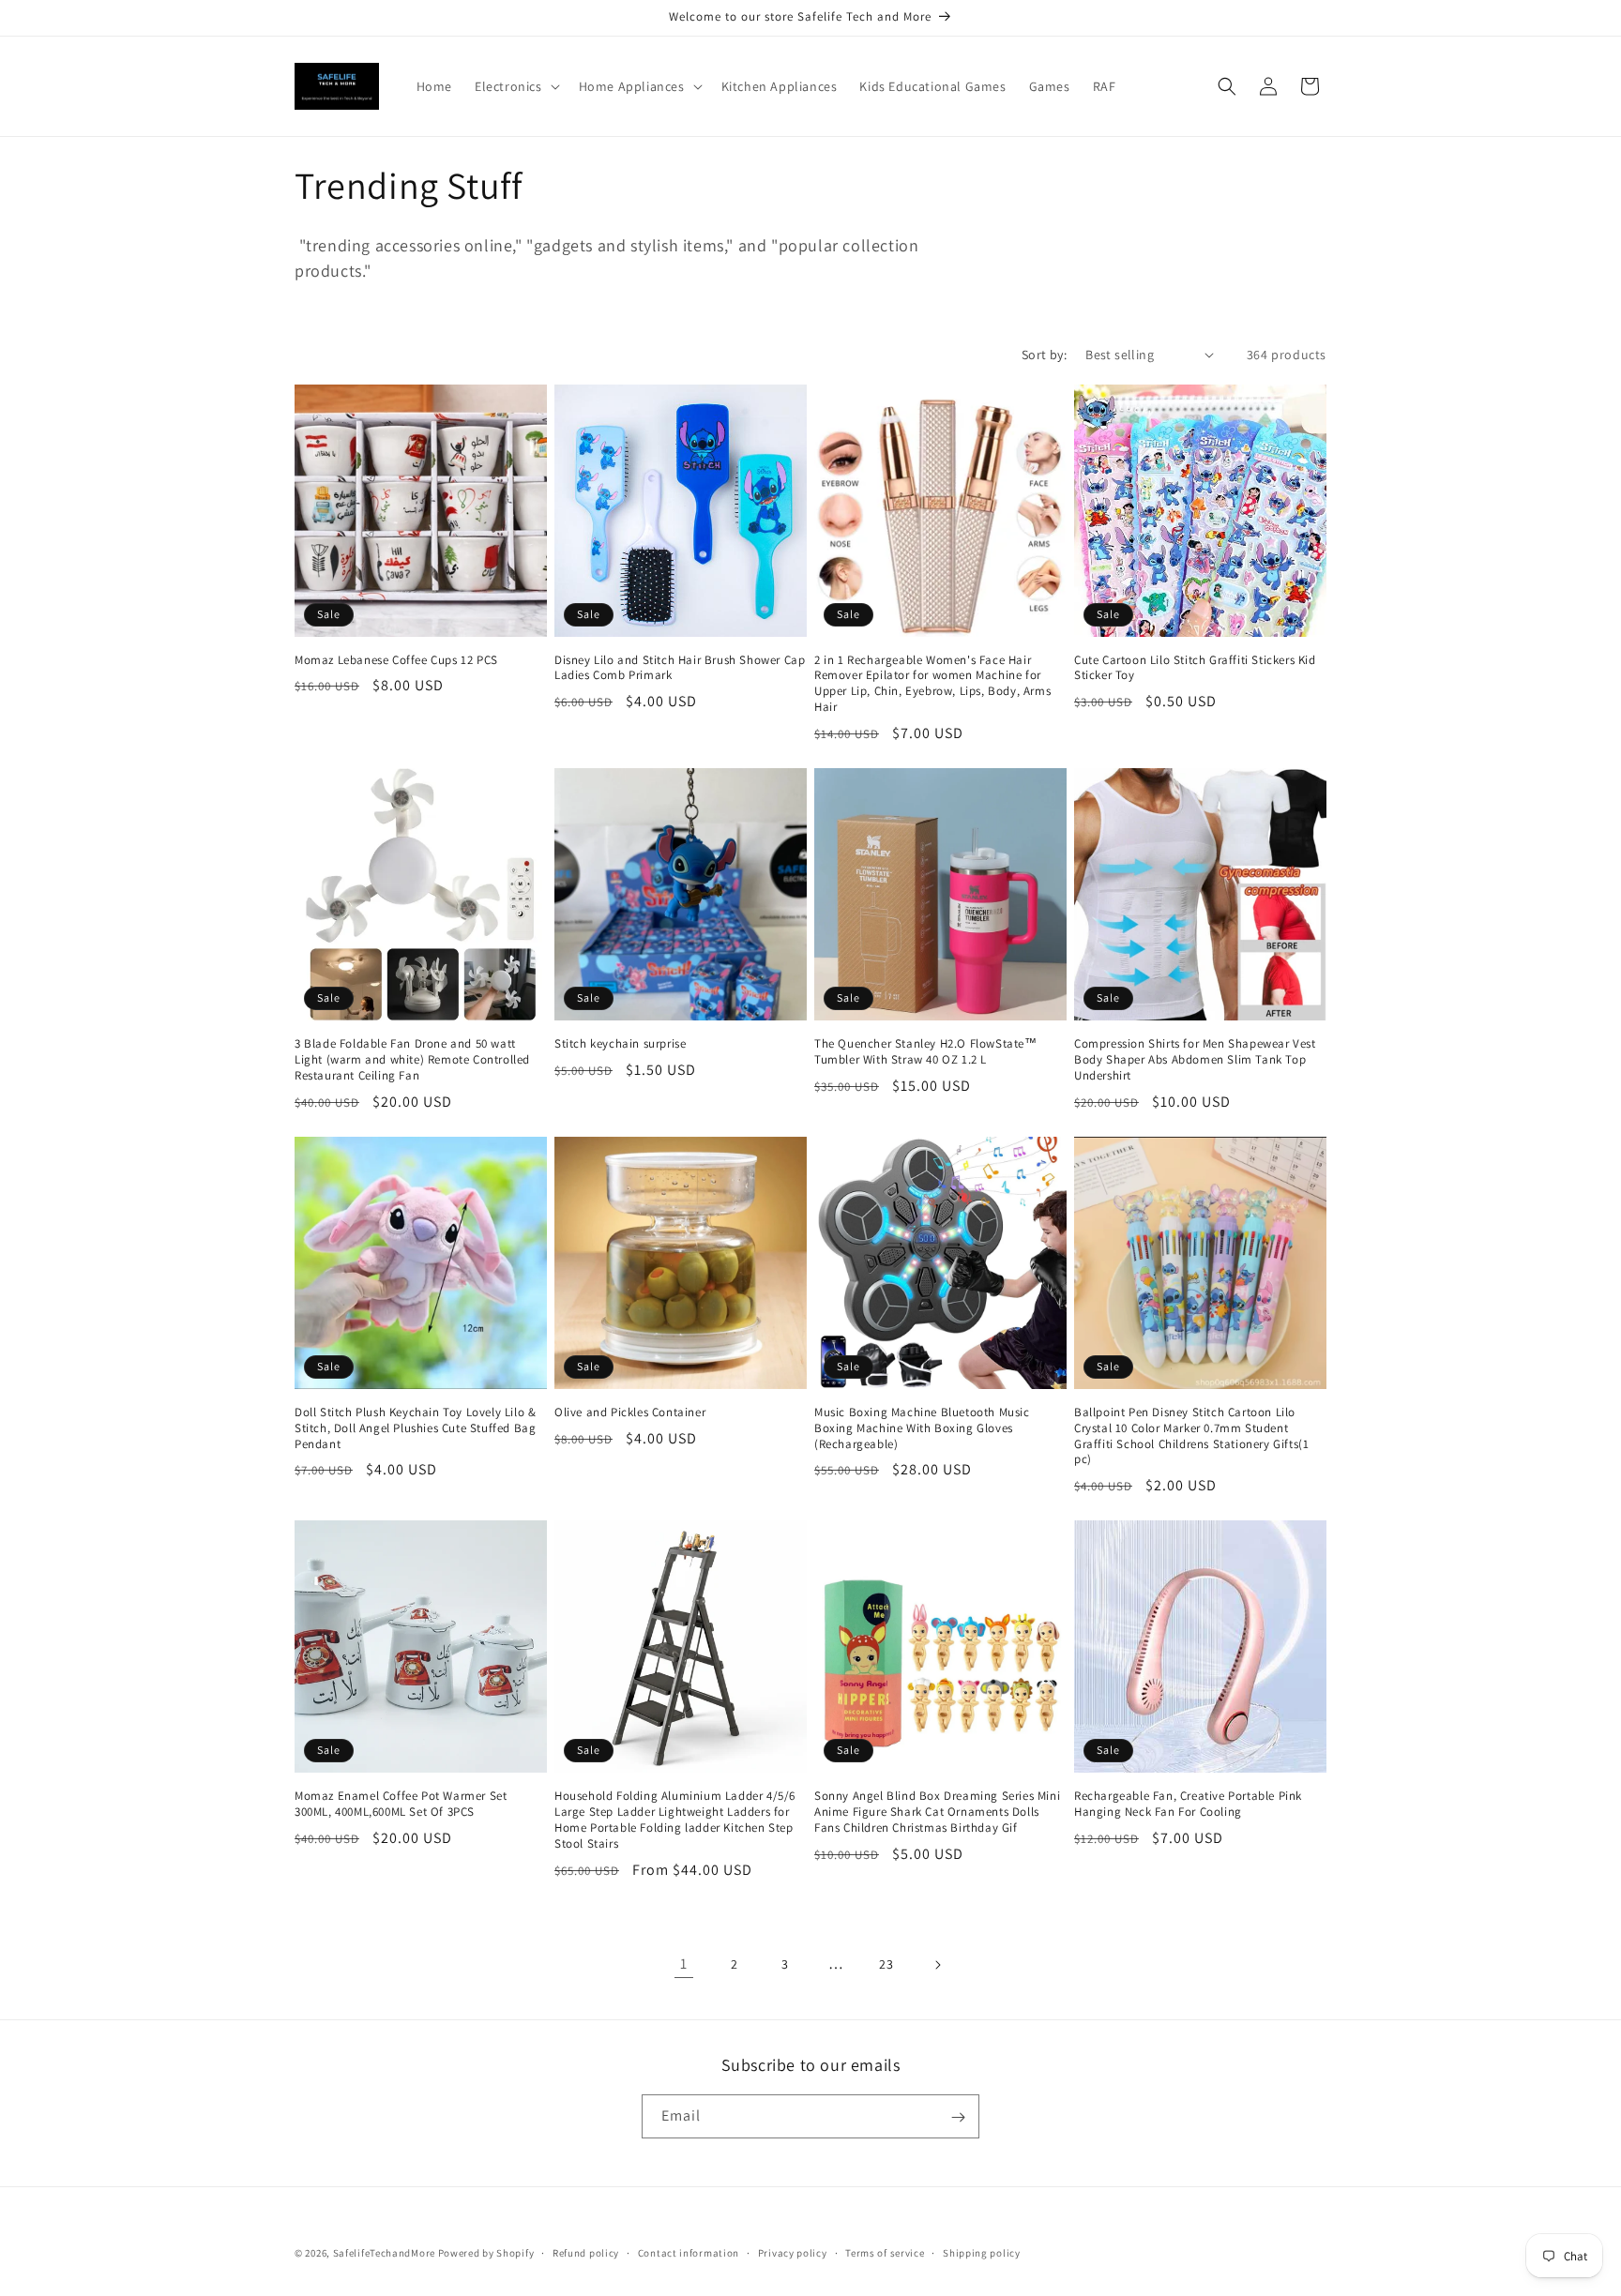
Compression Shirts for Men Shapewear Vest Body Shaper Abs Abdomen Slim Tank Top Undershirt (1195, 1060)
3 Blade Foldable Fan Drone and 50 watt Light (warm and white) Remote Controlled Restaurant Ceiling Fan (412, 1060)
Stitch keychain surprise (620, 1044)
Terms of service (885, 2252)
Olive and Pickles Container (630, 1412)
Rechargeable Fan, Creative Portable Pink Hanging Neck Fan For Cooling (1188, 1804)
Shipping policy (982, 2252)
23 (886, 1964)
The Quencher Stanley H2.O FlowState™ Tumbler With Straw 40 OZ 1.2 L (926, 1052)
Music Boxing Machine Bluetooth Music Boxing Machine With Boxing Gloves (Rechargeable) (922, 1428)
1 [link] (684, 1964)
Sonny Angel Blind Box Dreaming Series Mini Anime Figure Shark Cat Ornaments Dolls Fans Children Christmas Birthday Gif (937, 1812)
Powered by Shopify (486, 2253)
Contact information (689, 2252)
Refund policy (586, 2252)
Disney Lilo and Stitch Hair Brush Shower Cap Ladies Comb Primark (680, 668)
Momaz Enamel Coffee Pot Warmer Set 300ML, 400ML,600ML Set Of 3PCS (401, 1804)
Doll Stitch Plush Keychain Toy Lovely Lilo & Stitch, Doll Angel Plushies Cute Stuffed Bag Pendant (415, 1428)
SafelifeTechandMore (386, 2253)
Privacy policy (793, 2252)
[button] (515, 86)
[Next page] (937, 1965)
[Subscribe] (958, 2117)
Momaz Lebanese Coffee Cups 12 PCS (396, 660)
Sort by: (1044, 355)
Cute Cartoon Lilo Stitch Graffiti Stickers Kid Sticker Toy (1195, 668)
